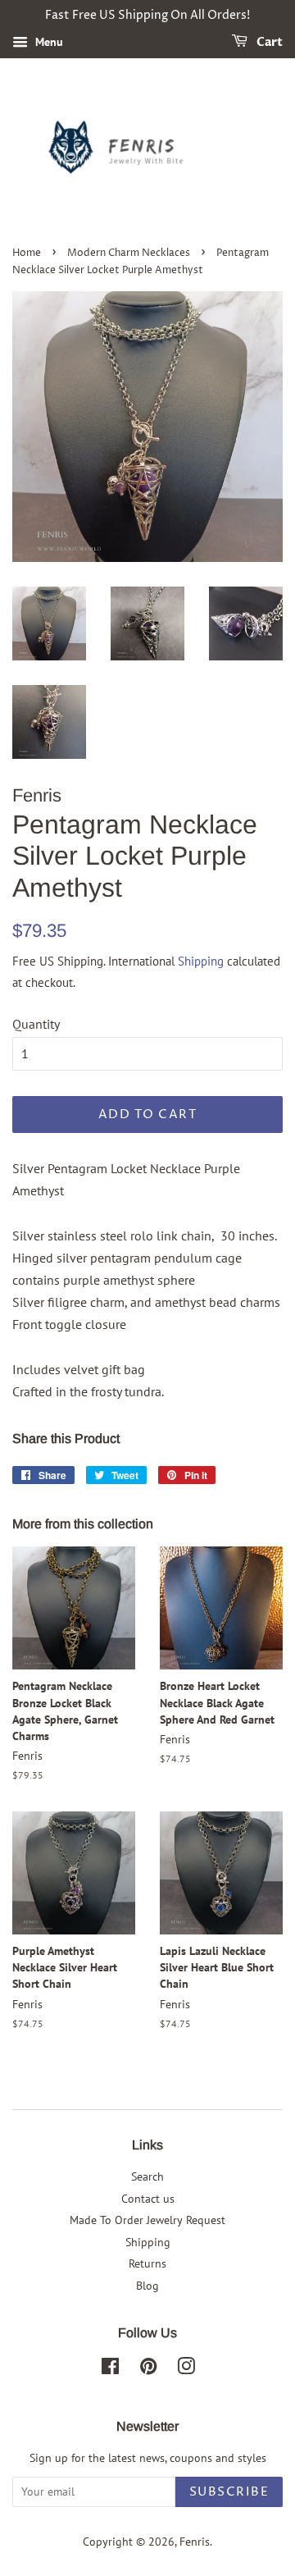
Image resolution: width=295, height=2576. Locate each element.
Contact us (148, 2199)
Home (27, 253)
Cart (268, 42)
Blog (147, 2286)
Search (147, 2176)
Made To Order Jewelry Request (147, 2220)
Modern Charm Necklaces (129, 253)
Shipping (201, 961)
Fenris (195, 2542)
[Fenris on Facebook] (110, 2369)
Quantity (36, 1024)
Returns (147, 2263)
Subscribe (229, 2492)
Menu (48, 42)
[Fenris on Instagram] (186, 2369)
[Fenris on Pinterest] (148, 2369)
